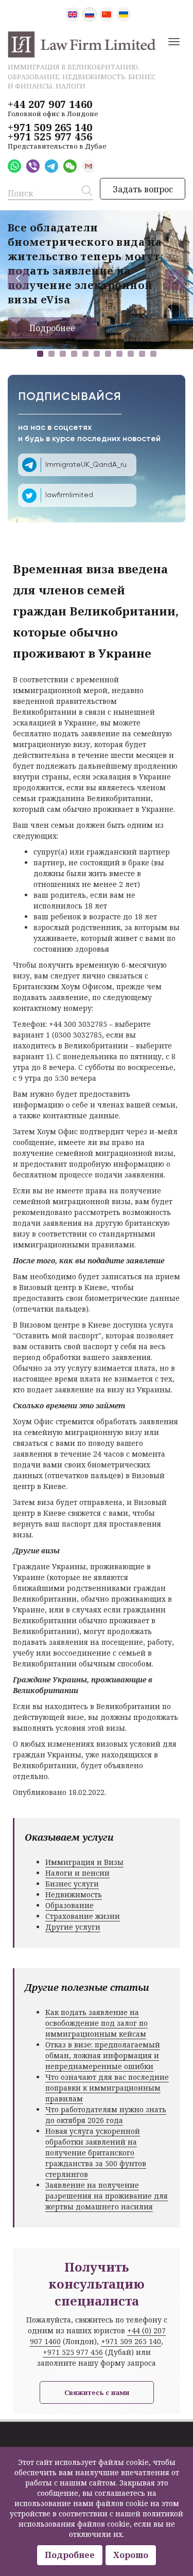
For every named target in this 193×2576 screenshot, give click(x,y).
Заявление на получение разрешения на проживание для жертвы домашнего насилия (107, 2196)
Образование (69, 1905)
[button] (40, 354)
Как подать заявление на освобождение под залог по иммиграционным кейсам (97, 2023)
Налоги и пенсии (77, 1873)
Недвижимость (74, 1894)
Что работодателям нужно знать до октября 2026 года (106, 2115)
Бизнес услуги (72, 1884)
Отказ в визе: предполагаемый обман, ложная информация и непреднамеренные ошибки (103, 2055)
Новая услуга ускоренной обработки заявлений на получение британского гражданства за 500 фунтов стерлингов (96, 2153)
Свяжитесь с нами (97, 2392)
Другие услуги (73, 1927)
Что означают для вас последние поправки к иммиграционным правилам (107, 2088)
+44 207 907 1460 (50, 104)
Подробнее (52, 328)
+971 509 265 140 (50, 128)
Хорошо (131, 2555)
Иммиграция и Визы (84, 1862)
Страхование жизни (83, 1916)
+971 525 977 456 (50, 137)
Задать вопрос (143, 189)
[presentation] (18, 280)
